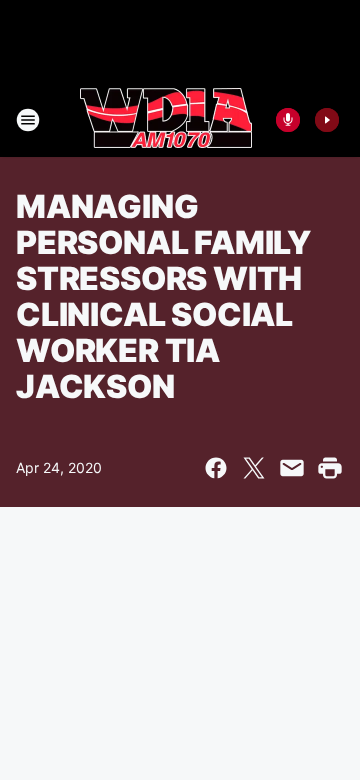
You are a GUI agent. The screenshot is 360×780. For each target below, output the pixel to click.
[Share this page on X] (254, 468)
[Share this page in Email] (292, 468)
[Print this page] (330, 468)
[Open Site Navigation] (28, 120)
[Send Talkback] (288, 120)
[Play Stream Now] (327, 120)
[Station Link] (166, 120)
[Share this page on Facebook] (216, 468)
